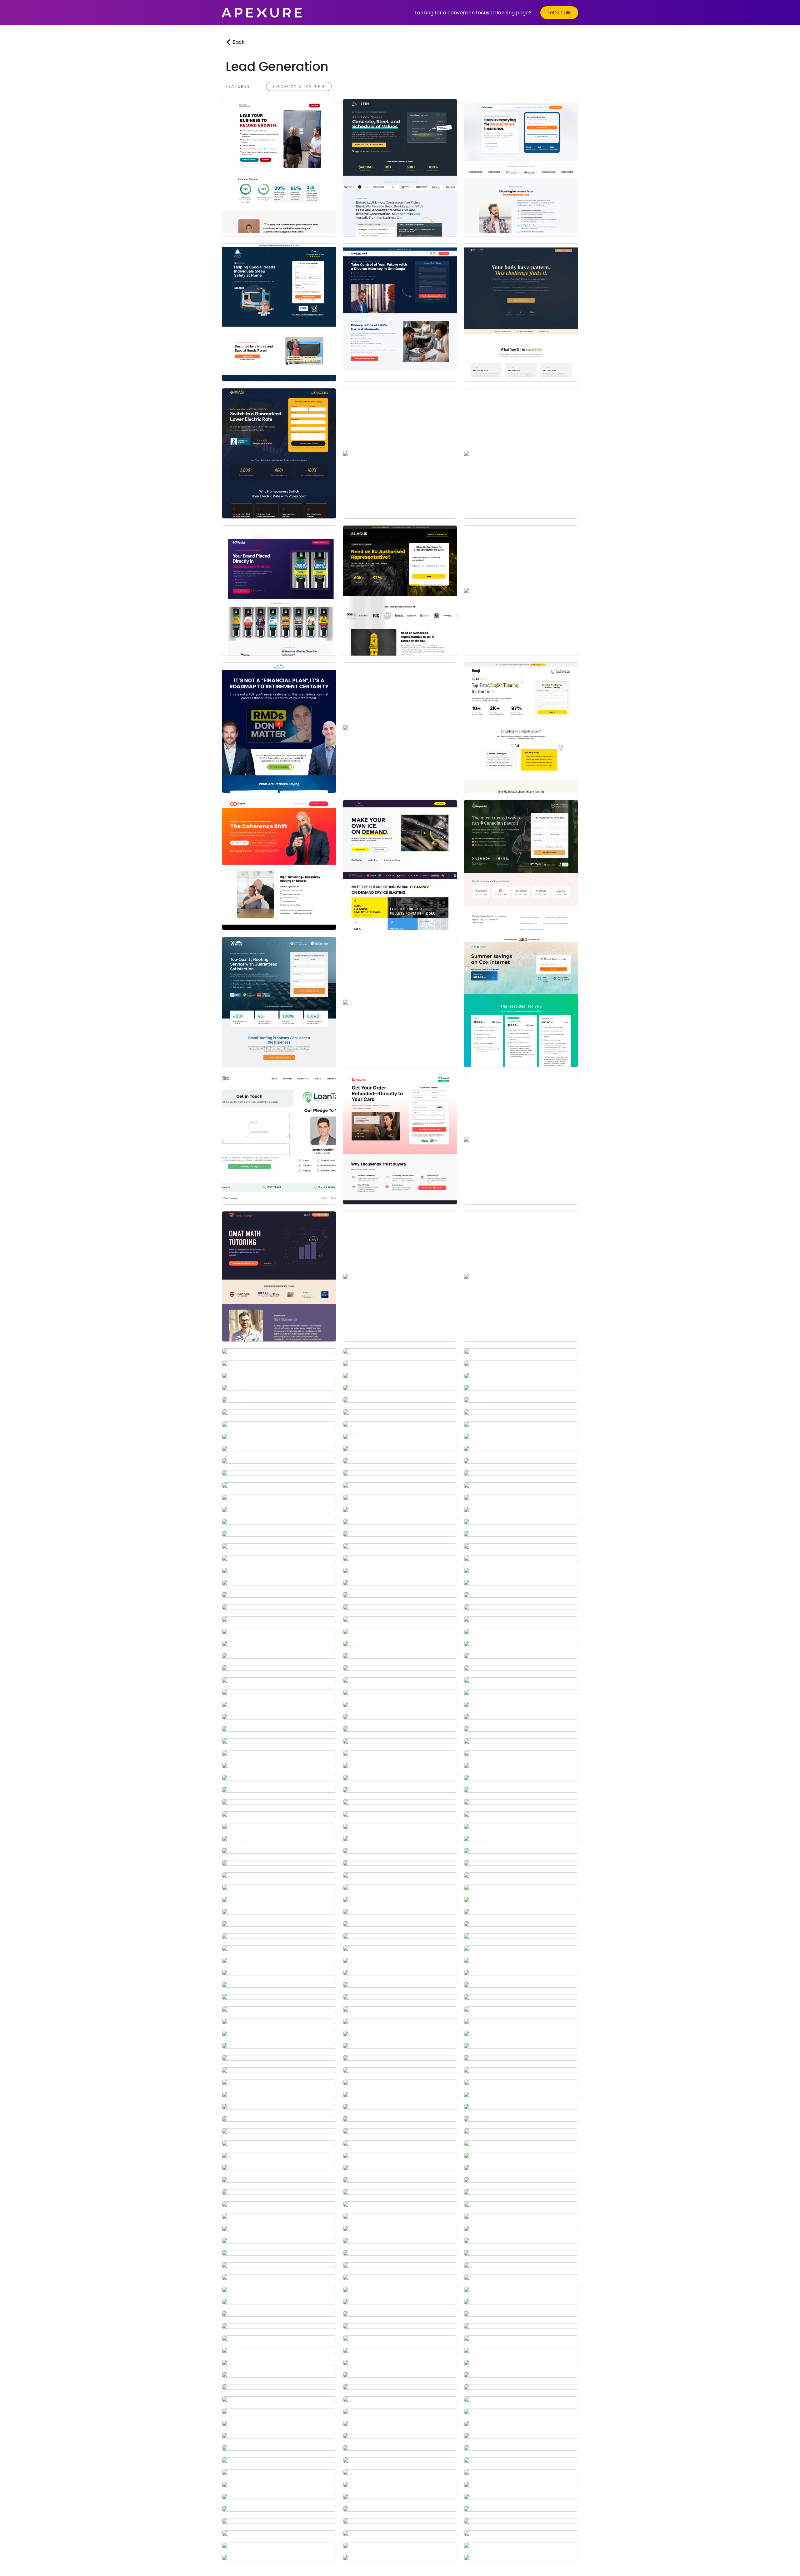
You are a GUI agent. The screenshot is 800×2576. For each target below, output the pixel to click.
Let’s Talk (559, 13)
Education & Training (299, 86)
